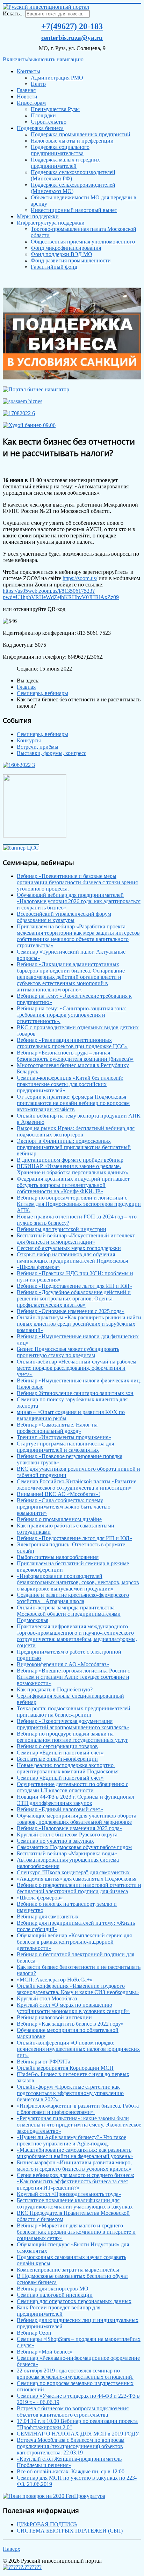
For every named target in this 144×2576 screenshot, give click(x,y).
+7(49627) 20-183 (72, 26)
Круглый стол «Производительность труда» (69, 2194)
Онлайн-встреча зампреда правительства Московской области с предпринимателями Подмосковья (69, 1614)
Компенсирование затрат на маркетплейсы (68, 2270)
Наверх (12, 2549)
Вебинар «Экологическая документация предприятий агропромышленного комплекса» (73, 1724)
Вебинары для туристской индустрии (62, 1229)
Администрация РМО (57, 78)
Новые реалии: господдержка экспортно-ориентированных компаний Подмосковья (68, 1768)
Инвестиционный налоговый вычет (74, 210)
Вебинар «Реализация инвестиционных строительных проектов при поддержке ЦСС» (72, 1043)
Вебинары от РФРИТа (44, 2062)
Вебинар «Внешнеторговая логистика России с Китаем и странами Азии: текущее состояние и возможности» (73, 1677)
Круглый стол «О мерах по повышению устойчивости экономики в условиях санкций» (73, 2008)
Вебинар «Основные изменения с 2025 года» (71, 1311)
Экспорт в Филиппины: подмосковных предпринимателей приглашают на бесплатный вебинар (74, 1147)
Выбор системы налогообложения (58, 1557)
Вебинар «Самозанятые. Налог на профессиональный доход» (57, 1428)
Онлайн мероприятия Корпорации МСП (65, 2068)
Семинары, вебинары (42, 734)
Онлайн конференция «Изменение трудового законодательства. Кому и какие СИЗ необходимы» (78, 1989)
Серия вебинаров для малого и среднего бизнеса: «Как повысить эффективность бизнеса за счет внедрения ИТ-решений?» (75, 2181)
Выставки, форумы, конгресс (52, 753)
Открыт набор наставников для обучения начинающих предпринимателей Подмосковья (72, 1258)
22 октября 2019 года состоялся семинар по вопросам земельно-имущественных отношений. (75, 2374)
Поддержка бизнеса (40, 128)
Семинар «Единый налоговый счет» (60, 1753)
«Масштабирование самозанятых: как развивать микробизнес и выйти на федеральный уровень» (75, 2153)
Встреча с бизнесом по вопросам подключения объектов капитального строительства (73, 2412)
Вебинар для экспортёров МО (53, 2289)
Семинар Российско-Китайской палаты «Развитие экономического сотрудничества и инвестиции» (77, 1485)
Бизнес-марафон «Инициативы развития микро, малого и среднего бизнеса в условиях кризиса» (74, 2166)
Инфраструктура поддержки (51, 223)
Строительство (49, 122)
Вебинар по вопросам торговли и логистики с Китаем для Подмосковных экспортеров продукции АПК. (79, 1204)
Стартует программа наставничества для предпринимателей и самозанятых (65, 1447)
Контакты (28, 71)
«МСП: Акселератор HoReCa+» (55, 1980)
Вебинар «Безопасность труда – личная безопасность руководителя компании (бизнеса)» (75, 1056)
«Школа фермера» (38, 1267)
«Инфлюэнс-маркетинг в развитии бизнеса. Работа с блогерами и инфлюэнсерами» (78, 2109)
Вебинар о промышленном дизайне (59, 1519)
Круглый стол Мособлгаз (47, 1998)
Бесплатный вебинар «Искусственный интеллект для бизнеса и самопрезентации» (76, 1239)
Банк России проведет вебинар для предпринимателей (59, 2311)
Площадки (43, 115)
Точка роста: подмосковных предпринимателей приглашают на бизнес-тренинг (74, 1712)
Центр (38, 84)
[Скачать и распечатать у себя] (72, 377)
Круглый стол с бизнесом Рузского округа (67, 1835)
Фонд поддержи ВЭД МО (62, 254)
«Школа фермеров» (40, 1898)
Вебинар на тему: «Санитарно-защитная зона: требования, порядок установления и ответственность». (71, 1015)
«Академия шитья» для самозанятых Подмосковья (77, 1879)
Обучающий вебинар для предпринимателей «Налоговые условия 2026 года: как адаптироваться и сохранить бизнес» (79, 901)
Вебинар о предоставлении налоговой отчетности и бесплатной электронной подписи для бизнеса (79, 1888)
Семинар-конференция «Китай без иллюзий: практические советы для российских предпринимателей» (70, 1084)
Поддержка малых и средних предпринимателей (65, 163)
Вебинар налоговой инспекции (54, 2017)
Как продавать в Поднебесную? (55, 1689)
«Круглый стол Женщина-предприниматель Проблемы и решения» (69, 2462)
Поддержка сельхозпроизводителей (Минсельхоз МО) (73, 188)
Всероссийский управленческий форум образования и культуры (64, 917)
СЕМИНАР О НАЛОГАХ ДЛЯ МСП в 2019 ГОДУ (78, 2434)
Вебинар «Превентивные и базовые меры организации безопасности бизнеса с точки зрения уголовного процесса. (77, 882)
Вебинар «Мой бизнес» (45, 2352)
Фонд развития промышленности (71, 260)
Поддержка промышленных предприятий (81, 134)
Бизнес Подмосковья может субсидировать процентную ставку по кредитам (68, 1352)
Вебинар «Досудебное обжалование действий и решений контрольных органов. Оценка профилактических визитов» (74, 1299)
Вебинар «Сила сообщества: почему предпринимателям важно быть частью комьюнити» (64, 1507)
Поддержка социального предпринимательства (60, 150)
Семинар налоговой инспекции (55, 2295)
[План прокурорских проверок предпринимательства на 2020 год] (54, 2496)
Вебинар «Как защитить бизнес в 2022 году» (70, 2024)
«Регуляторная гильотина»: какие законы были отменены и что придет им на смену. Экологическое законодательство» (79, 2125)
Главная (26, 90)
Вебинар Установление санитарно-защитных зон (75, 1393)
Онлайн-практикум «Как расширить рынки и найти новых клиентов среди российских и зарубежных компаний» (79, 1324)
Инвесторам (31, 103)
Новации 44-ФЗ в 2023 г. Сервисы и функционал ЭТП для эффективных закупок (75, 1800)
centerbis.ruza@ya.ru (72, 38)
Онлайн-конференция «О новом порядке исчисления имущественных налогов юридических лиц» (78, 2049)
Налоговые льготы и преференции (72, 141)
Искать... (13, 13)
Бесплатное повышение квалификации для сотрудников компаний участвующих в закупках (75, 2203)
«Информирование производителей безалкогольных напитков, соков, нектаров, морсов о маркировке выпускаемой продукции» (78, 1582)
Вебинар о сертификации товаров (57, 1746)
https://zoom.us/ (80, 578)
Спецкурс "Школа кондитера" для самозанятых (73, 1872)
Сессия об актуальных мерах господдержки (69, 1248)
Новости (27, 97)
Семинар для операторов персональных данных (74, 2301)
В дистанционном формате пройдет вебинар (70, 1160)
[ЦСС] (21, 848)
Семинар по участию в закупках (55, 1841)
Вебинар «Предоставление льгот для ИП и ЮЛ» (74, 1286)
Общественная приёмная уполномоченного (83, 242)
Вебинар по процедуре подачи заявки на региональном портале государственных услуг (73, 1737)
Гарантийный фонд (54, 267)
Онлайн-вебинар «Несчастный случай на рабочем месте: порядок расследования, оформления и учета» (77, 1368)
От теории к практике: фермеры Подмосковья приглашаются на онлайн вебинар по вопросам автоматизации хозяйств (73, 1103)
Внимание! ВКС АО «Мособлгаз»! (58, 1494)
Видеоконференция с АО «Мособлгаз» (63, 1664)
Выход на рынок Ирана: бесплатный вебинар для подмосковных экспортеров (76, 1131)
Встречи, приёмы (38, 747)
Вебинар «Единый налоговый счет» (60, 1809)
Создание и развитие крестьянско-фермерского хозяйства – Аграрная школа (73, 1598)
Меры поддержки (38, 216)
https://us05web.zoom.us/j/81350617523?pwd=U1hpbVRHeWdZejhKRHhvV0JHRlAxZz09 (61, 594)
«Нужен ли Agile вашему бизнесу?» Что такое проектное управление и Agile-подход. (71, 2140)
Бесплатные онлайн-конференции (57, 1759)
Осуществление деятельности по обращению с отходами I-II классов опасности (73, 1787)
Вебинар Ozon (34, 2333)
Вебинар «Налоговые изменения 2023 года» (70, 1828)
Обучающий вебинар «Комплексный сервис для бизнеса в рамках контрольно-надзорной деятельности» (74, 1942)
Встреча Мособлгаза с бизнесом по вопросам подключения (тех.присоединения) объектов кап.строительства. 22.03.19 (71, 2446)
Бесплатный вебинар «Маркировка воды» (67, 1853)
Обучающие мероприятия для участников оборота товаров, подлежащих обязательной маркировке (77, 1819)
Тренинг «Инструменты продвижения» (64, 1437)
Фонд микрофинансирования (66, 248)
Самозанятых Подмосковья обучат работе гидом (74, 1847)
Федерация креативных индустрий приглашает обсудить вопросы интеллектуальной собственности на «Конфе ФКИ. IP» (73, 1185)
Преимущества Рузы (55, 109)
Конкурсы (29, 740)
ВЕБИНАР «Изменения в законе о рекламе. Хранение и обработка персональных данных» (73, 1169)
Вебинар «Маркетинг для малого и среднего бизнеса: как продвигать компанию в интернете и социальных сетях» (76, 2232)
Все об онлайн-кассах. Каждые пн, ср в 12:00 (71, 2471)
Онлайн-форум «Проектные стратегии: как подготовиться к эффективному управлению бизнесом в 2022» (70, 2093)
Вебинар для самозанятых (48, 1916)
